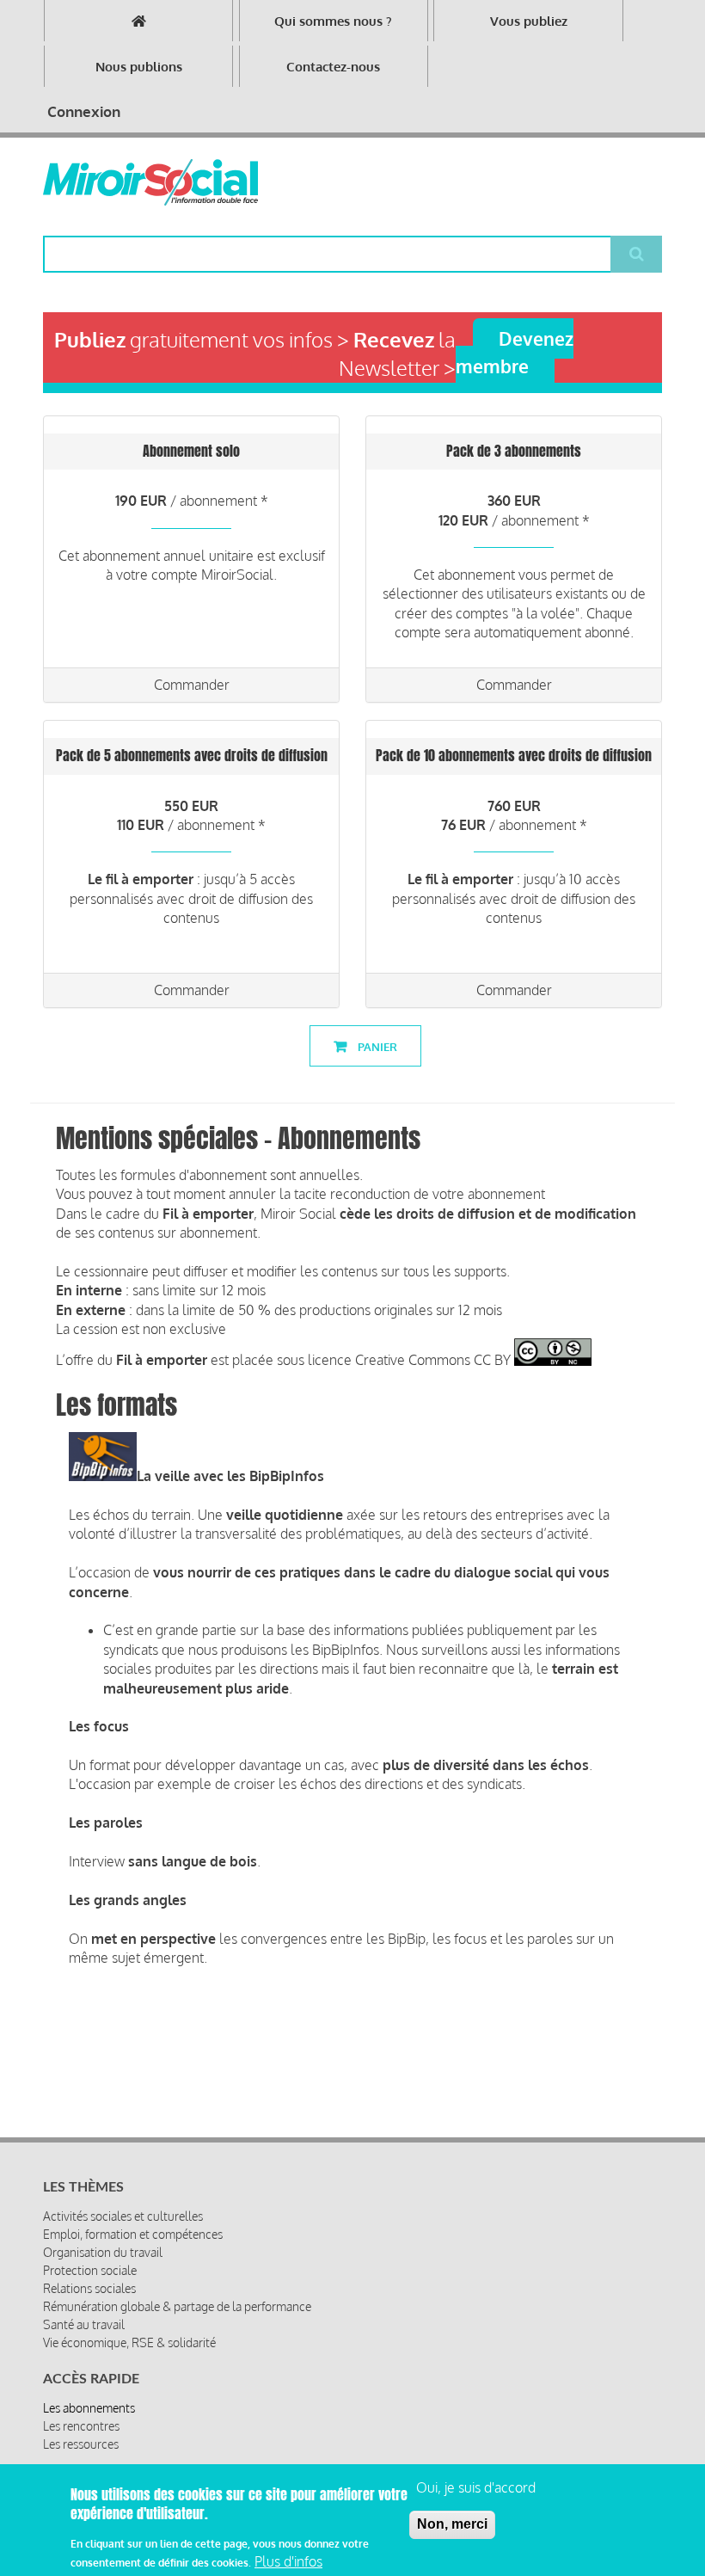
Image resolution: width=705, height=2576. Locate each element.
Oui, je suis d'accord (476, 2487)
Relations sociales (89, 2288)
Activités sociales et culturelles (123, 2216)
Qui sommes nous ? (333, 21)
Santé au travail (84, 2324)
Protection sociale (90, 2270)
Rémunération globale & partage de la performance (177, 2306)
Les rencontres (81, 2426)
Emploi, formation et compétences (133, 2234)
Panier (376, 1047)
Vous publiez (529, 21)
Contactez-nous (333, 67)
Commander (192, 685)
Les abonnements (89, 2408)
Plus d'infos (288, 2561)
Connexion (84, 111)
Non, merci (452, 2524)
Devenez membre (515, 352)
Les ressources (81, 2444)
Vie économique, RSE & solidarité (129, 2342)
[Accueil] (150, 182)
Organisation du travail (103, 2252)
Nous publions (139, 67)
